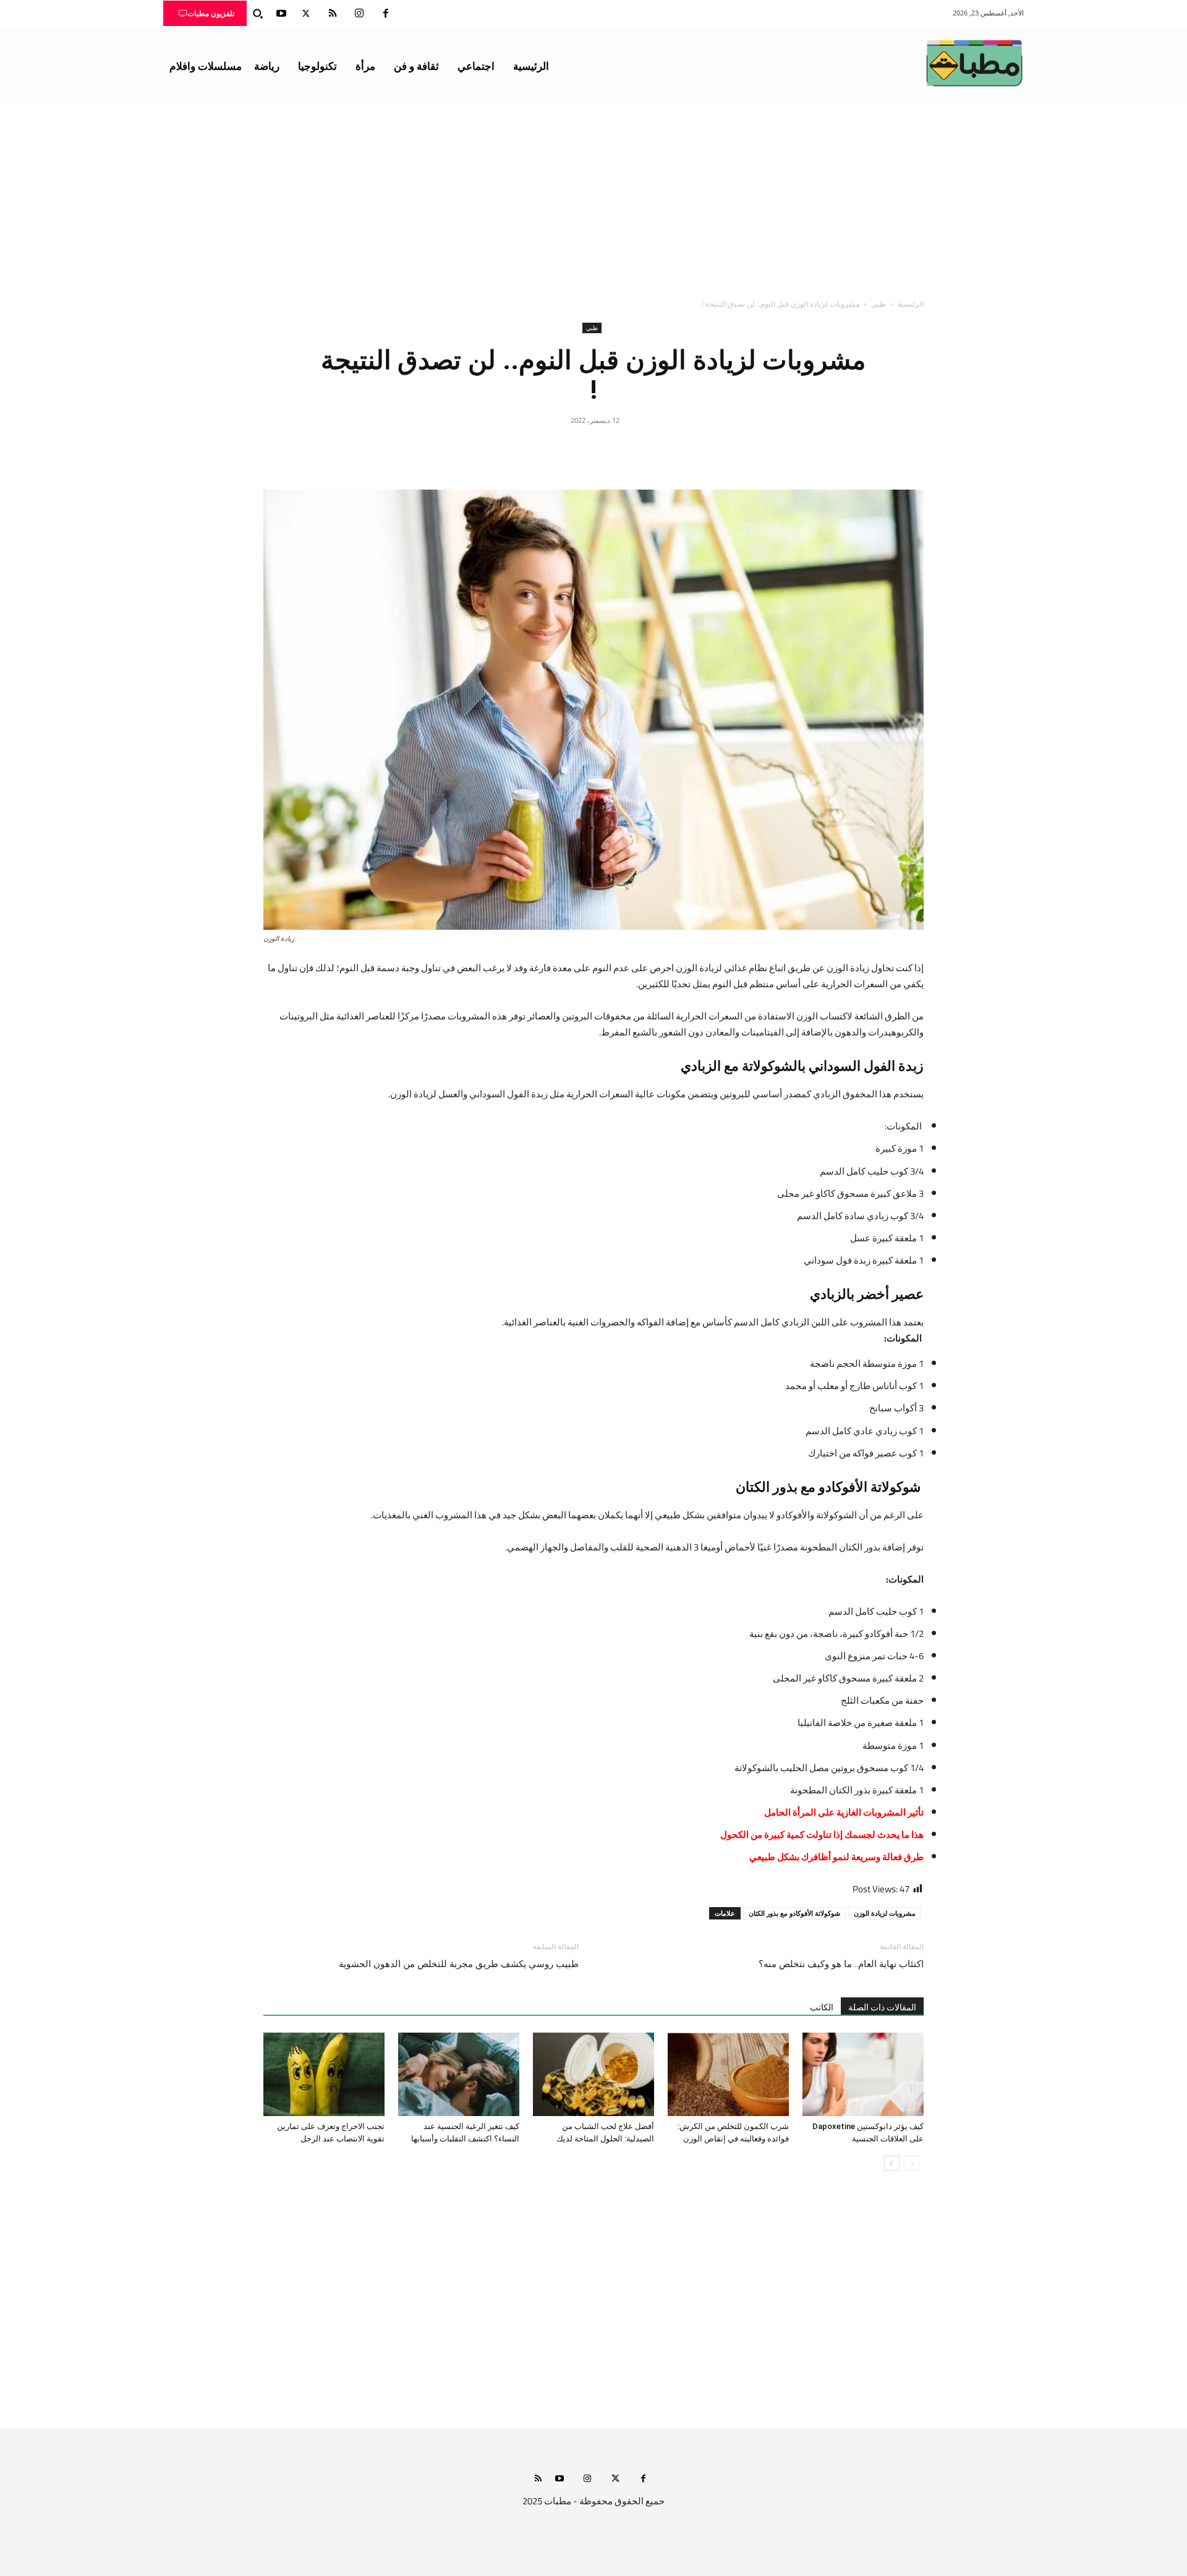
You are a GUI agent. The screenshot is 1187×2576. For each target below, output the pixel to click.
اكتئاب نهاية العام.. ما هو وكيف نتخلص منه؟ (841, 1964)
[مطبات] (974, 63)
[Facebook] (386, 14)
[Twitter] (306, 14)
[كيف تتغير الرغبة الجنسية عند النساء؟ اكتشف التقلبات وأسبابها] (459, 2074)
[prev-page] (912, 2163)
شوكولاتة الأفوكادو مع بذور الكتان (794, 1913)
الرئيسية (911, 304)
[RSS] (333, 14)
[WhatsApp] (565, 448)
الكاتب (822, 2007)
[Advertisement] (593, 198)
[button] (258, 14)
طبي (879, 304)
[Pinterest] (593, 448)
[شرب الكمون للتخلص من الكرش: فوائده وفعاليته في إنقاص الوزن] (728, 2074)
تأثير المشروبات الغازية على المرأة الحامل (844, 1812)
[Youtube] (281, 14)
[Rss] (538, 2479)
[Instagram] (359, 14)
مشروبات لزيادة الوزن (885, 1913)
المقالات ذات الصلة (882, 2007)
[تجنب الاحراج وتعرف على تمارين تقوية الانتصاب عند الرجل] (324, 2074)
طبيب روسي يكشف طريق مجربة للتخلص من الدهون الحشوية (459, 1964)
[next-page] (892, 2163)
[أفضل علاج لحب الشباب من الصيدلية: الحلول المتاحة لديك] (593, 2074)
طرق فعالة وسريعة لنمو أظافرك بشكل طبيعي (836, 1857)
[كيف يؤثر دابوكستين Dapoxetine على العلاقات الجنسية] (863, 2074)
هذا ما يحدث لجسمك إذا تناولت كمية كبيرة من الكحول (822, 1834)
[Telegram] (537, 448)
